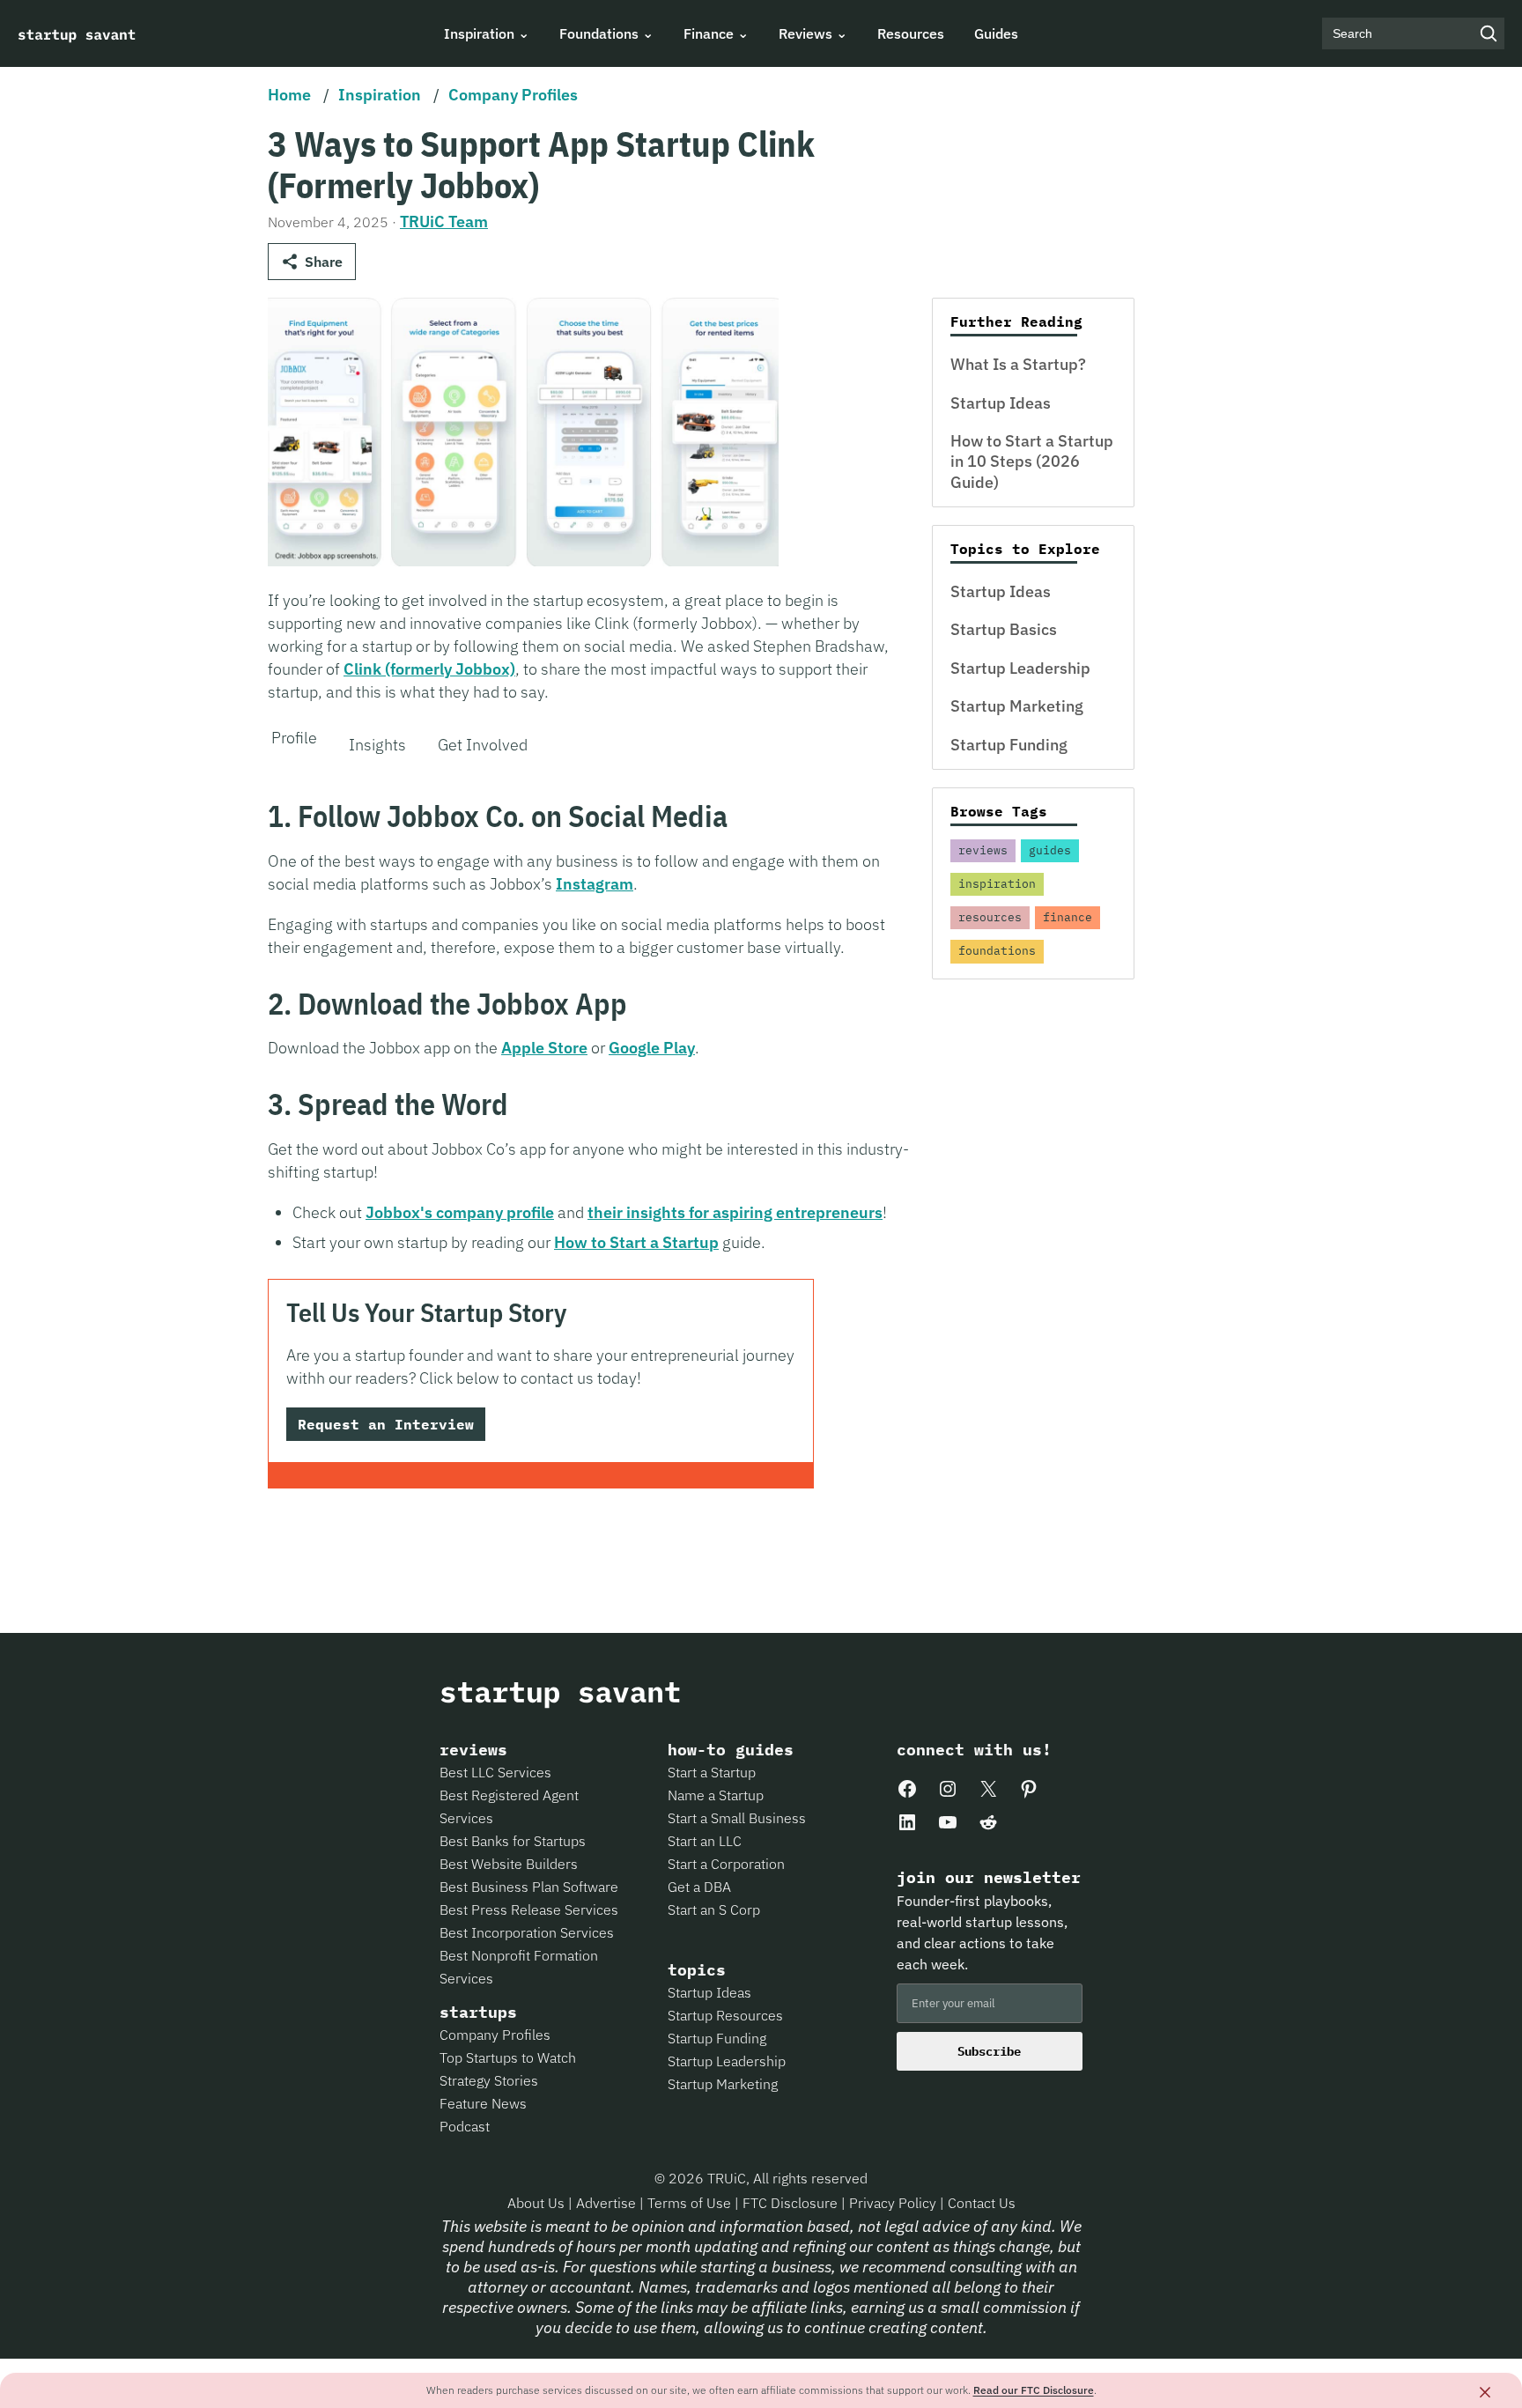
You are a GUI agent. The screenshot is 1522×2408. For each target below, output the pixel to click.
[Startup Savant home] (77, 33)
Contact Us (982, 2203)
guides (1050, 850)
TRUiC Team (444, 222)
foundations (997, 951)
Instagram (595, 884)
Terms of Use (691, 2203)
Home (289, 95)
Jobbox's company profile (460, 1212)
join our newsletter (989, 1878)
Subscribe (989, 2051)
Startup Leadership (1020, 668)
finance (1068, 917)
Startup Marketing (1017, 706)
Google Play (652, 1048)
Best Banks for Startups (513, 1841)
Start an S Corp (714, 1909)
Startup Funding (1009, 745)
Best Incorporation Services (527, 1932)
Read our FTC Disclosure (1034, 2390)
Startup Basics (1004, 629)
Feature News (483, 2103)
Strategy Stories (489, 2080)
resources (990, 917)
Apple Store (544, 1048)
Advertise (606, 2203)
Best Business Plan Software (529, 1887)
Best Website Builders (509, 1864)
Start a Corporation (726, 1864)
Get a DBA (699, 1887)
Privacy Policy (894, 2203)
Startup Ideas (1001, 403)
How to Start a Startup (636, 1242)
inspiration (997, 884)
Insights (377, 745)
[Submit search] (1489, 33)
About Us (538, 2203)
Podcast (465, 2126)
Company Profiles (513, 95)
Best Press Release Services (529, 1909)
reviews (983, 850)
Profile (294, 738)
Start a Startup (712, 1772)
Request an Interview (386, 1424)
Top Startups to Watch (508, 2057)
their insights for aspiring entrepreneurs (735, 1212)
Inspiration (380, 95)
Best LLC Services (495, 1772)
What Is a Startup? (1018, 364)
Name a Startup (716, 1795)
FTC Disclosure (792, 2203)
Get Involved (483, 745)
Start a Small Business (737, 1818)
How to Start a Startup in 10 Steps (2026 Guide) (1032, 462)
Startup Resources (725, 2015)
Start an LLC (705, 1841)
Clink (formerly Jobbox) (429, 669)
